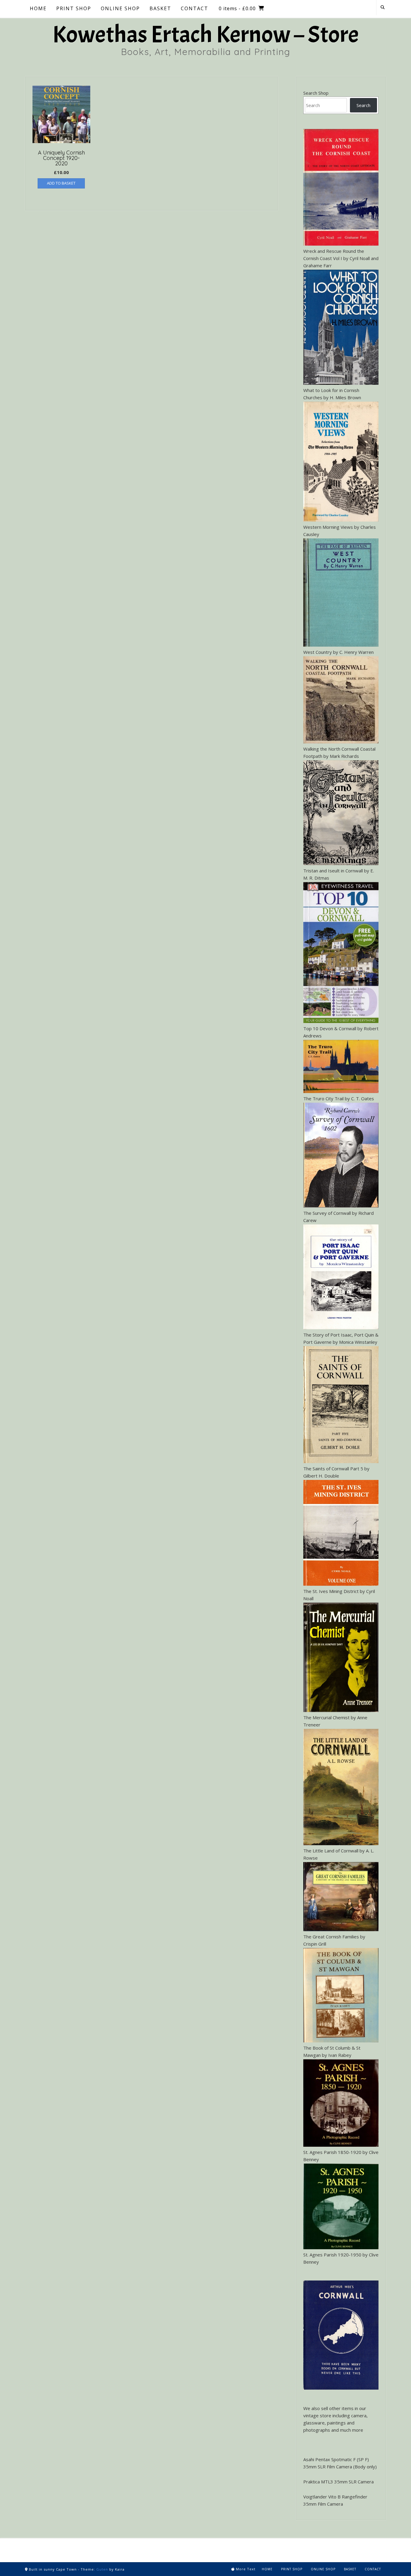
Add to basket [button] (61, 183)
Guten (102, 2569)
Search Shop (316, 93)
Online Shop (323, 2569)
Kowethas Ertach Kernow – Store (205, 35)
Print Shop (292, 2569)
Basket (350, 2569)
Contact (373, 2569)
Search (363, 105)
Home (267, 2569)
